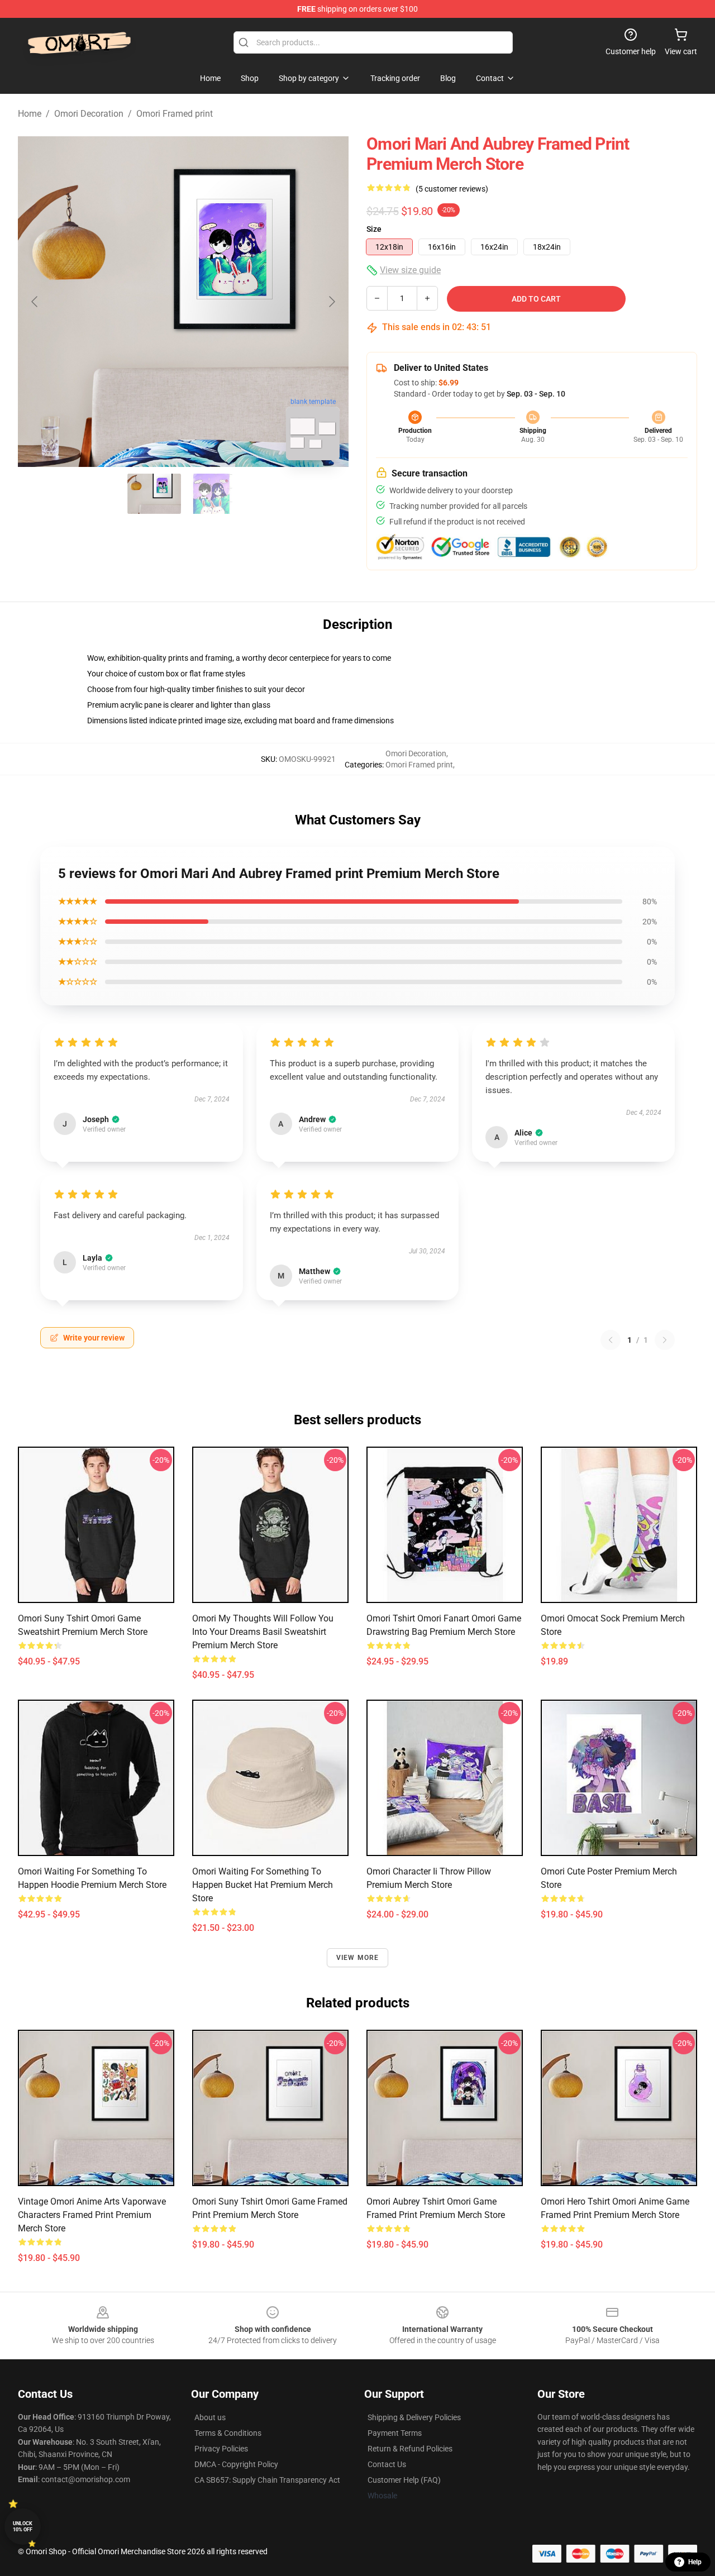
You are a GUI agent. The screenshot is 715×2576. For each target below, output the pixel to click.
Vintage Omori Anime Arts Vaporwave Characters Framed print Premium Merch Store (92, 2215)
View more (358, 1958)
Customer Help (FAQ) (404, 2480)
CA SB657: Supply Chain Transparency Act (267, 2480)
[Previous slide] (35, 302)
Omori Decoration (89, 114)
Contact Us (387, 2464)
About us (210, 2417)
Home (30, 114)
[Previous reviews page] (611, 1340)
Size (374, 229)
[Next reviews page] (665, 1340)
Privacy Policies (221, 2449)
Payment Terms (395, 2433)
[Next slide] (331, 302)
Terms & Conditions (228, 2433)
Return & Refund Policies (410, 2449)
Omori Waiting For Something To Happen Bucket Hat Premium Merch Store (263, 1885)
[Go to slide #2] (212, 494)
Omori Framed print (175, 114)
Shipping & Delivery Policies (414, 2417)
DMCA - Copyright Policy (236, 2464)
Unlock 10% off (23, 2527)
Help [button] (695, 2562)
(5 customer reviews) (452, 189)
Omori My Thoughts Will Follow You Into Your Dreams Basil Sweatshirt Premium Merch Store (263, 1632)
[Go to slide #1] (154, 494)
